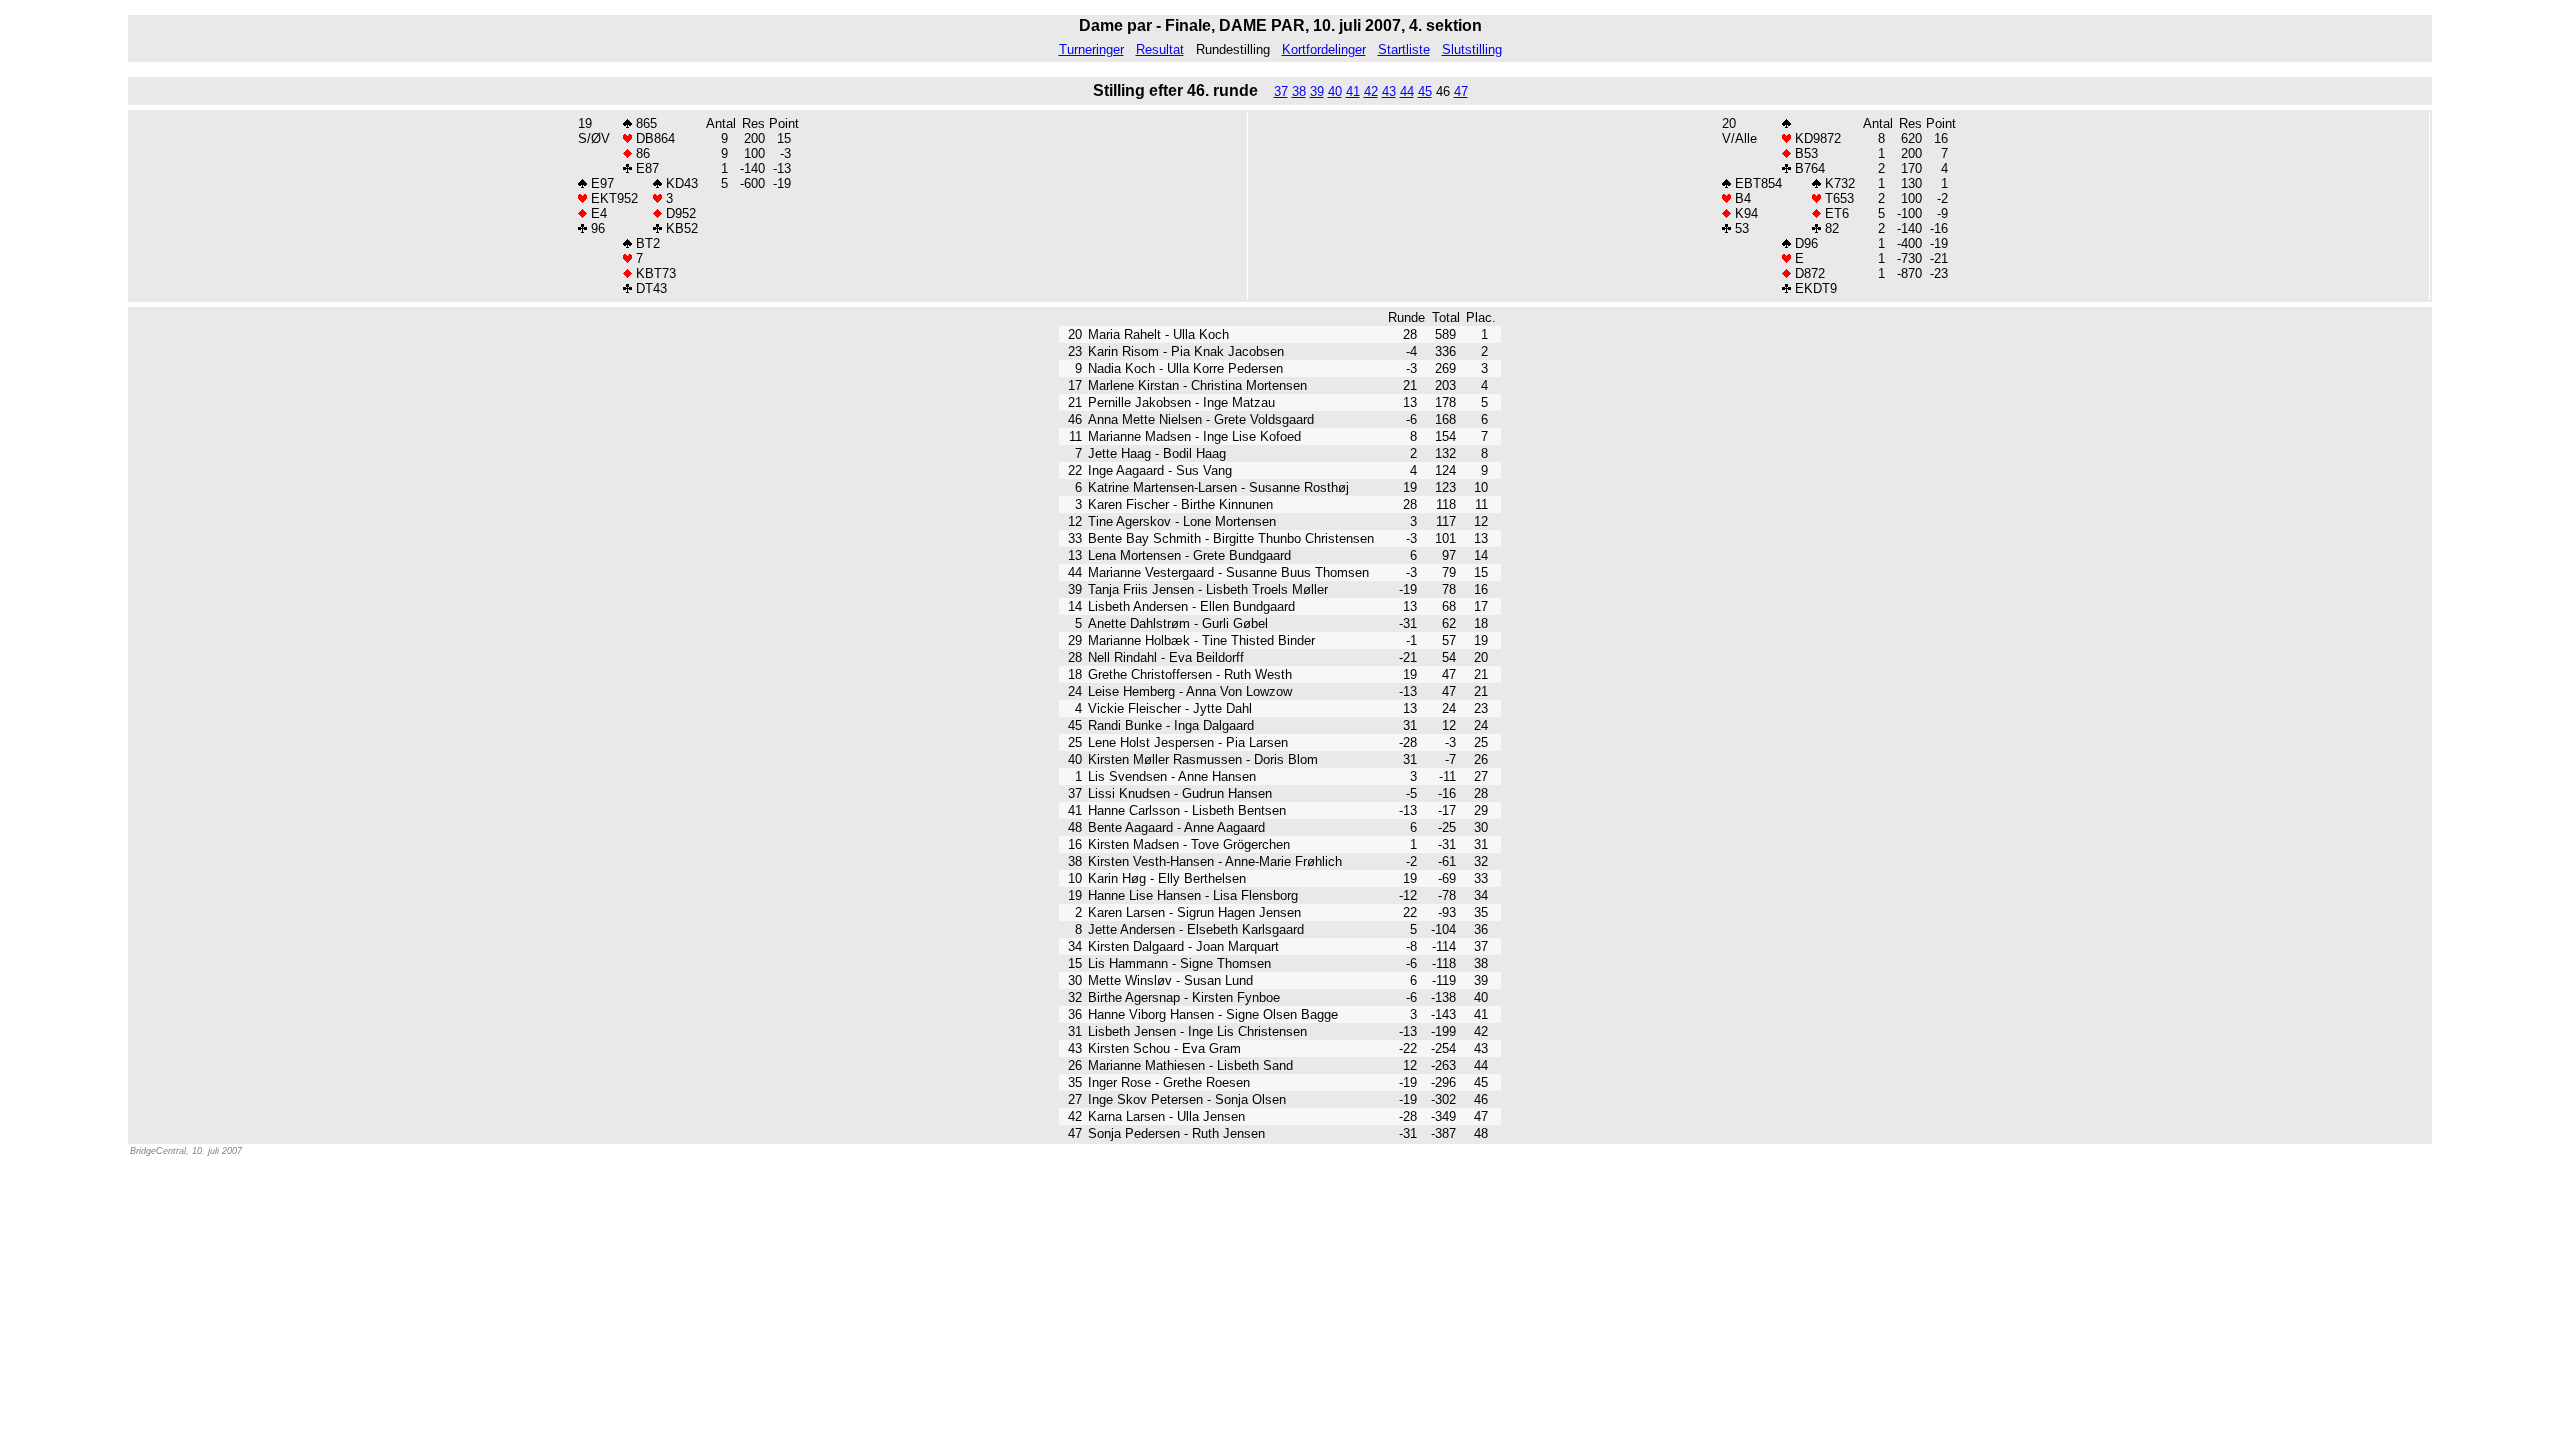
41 (1353, 91)
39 (1317, 91)
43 (1389, 91)
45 (1425, 91)
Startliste (1404, 49)
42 (1371, 91)
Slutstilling (1472, 49)
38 (1299, 91)
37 (1281, 91)
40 (1335, 91)
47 (1461, 91)
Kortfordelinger (1324, 49)
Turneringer (1091, 49)
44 (1407, 91)
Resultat (1160, 49)
